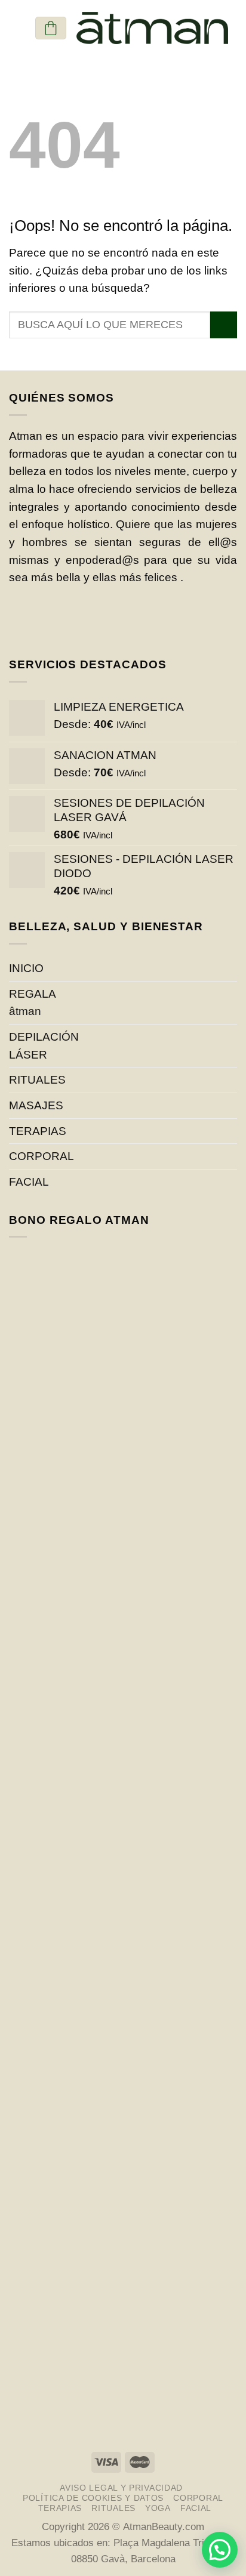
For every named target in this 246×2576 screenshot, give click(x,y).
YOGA (158, 2508)
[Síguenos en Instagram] (63, 620)
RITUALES (37, 1080)
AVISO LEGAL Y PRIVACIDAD (121, 2488)
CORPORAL (41, 1156)
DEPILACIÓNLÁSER (44, 1046)
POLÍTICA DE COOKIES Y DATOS (93, 2498)
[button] (220, 2550)
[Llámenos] (99, 620)
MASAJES (36, 1105)
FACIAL (29, 1182)
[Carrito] (51, 28)
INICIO (26, 968)
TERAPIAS (38, 1131)
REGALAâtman (33, 1003)
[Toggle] (232, 1131)
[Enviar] (224, 325)
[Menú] (17, 28)
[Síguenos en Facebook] (27, 620)
